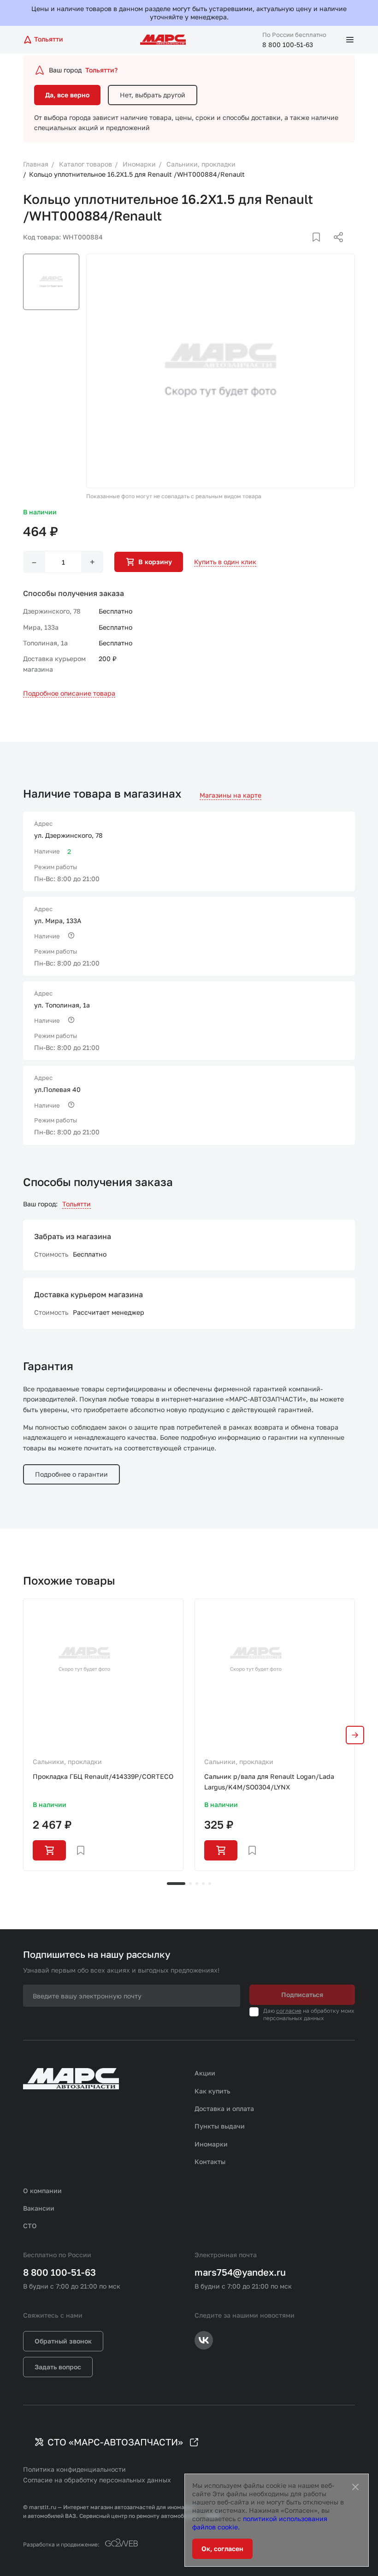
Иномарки (211, 2144)
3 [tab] (197, 1884)
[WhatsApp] (335, 248)
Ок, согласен (222, 2549)
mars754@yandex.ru (240, 2272)
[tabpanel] (103, 1735)
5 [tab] (210, 1884)
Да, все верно (67, 95)
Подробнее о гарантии (71, 1474)
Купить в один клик (225, 562)
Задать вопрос (58, 2367)
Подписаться (302, 1995)
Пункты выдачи (220, 2126)
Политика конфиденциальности (74, 2469)
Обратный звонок (63, 2341)
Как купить (213, 2091)
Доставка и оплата (224, 2108)
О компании (42, 2191)
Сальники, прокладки (67, 1762)
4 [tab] (203, 1884)
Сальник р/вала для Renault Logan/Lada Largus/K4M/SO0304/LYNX (269, 1781)
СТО (30, 2226)
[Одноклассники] (320, 248)
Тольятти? (101, 70)
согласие (289, 2011)
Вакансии (39, 2208)
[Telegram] (291, 248)
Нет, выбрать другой (153, 95)
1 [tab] (176, 1884)
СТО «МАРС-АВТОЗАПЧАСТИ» (115, 2442)
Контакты (210, 2162)
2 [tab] (190, 1884)
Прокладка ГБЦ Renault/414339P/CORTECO (103, 1776)
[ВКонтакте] (306, 248)
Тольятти (77, 1204)
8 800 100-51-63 (288, 45)
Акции (205, 2073)
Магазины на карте (230, 795)
